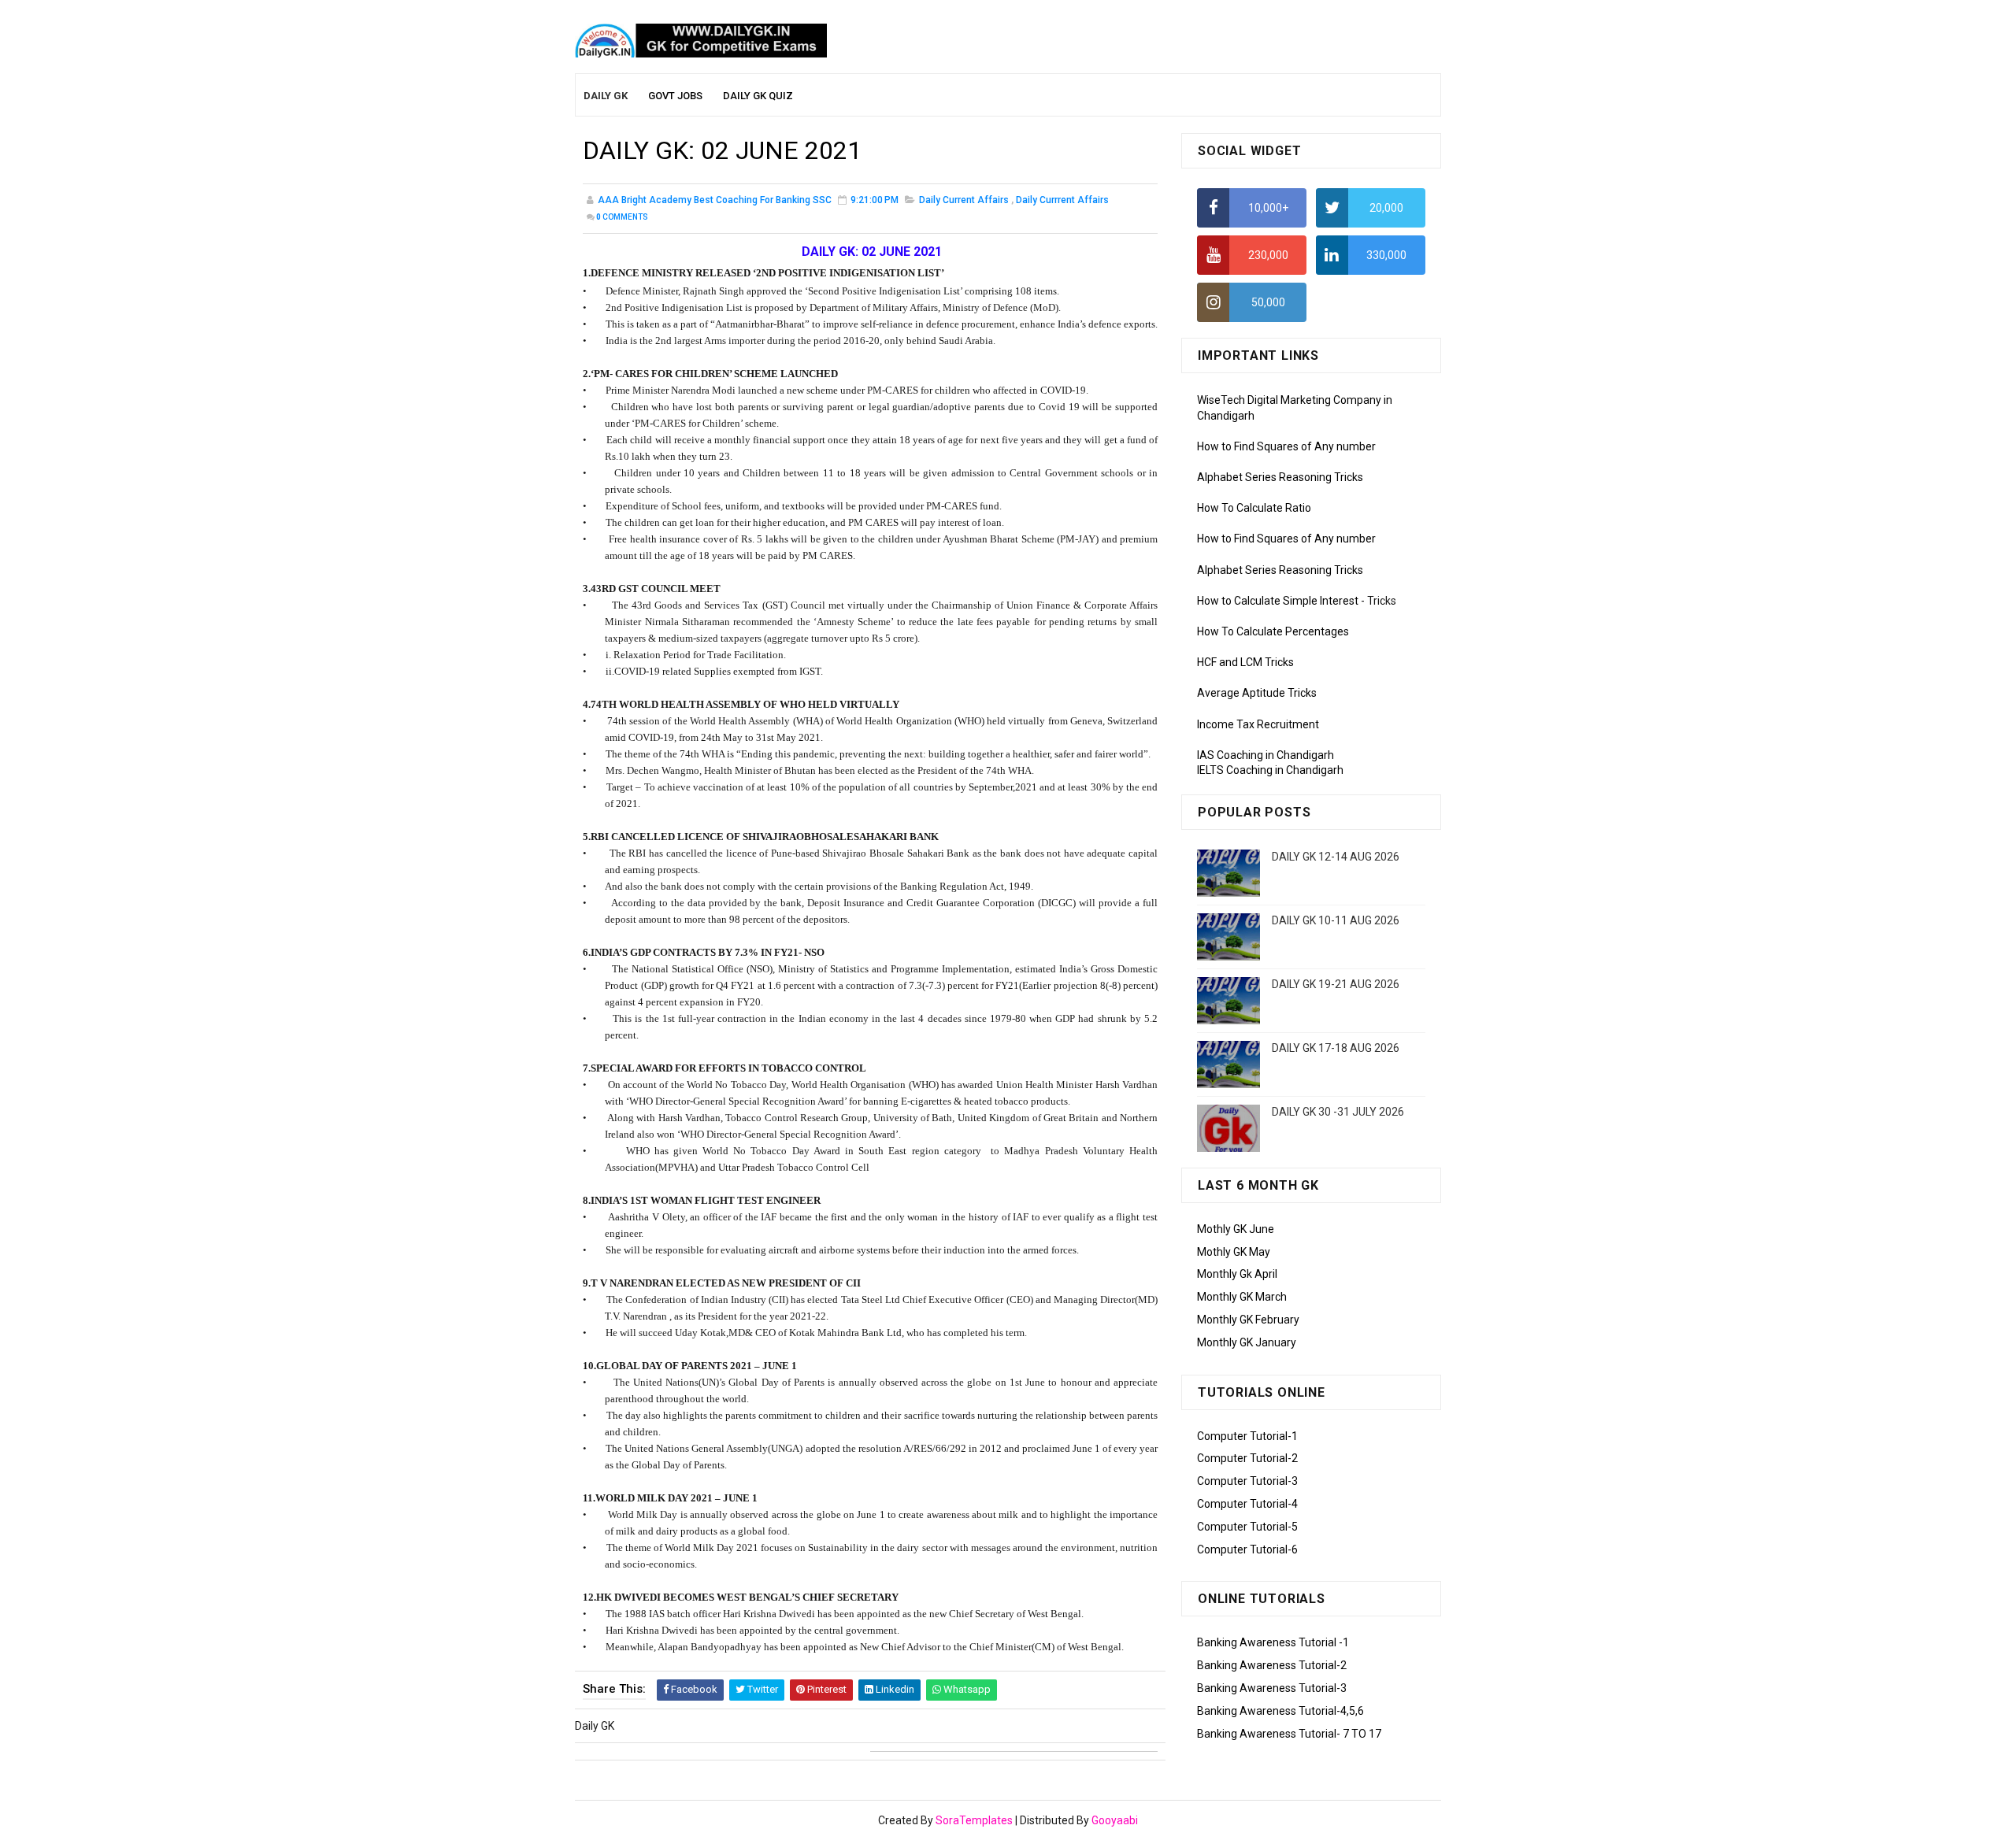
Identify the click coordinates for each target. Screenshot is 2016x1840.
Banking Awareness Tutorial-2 (1272, 1665)
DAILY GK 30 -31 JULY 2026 (1338, 1112)
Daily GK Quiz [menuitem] (758, 96)
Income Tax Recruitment (1258, 724)
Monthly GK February (1248, 1320)
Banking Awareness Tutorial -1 (1273, 1642)
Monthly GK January (1247, 1342)
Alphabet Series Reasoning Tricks (1280, 477)
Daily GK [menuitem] (606, 96)
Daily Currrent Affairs (1062, 200)
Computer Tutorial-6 (1247, 1549)
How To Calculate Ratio (1254, 508)
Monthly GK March (1242, 1297)
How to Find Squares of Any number (1286, 446)
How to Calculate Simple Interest (1278, 601)
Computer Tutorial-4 (1247, 1504)
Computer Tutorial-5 (1247, 1527)
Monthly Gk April (1237, 1274)
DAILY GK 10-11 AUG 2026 (1336, 920)
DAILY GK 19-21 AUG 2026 (1336, 984)
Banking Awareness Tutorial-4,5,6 (1280, 1711)
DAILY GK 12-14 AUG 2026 (1336, 857)
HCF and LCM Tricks (1245, 662)
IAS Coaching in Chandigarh (1266, 755)
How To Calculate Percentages (1273, 631)
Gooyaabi (1115, 1820)
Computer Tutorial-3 (1247, 1481)
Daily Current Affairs (964, 200)
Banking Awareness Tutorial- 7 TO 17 (1289, 1734)
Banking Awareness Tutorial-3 (1272, 1688)
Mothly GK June (1236, 1229)
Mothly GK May (1234, 1252)
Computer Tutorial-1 (1247, 1436)
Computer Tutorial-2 (1247, 1458)
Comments (622, 217)
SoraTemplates (974, 1820)
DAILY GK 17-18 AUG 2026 (1336, 1048)
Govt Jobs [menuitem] (675, 96)
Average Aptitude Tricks (1257, 693)
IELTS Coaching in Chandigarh (1270, 770)
